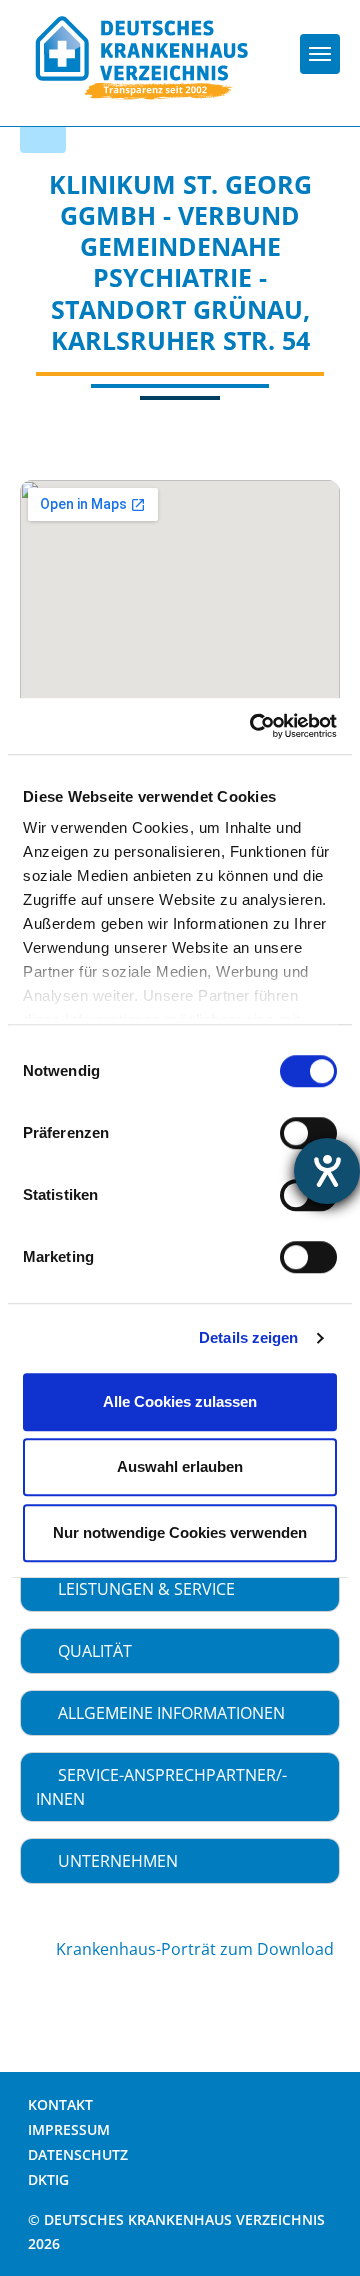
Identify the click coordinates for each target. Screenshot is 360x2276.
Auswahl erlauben (180, 1466)
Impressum (69, 2129)
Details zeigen (248, 1337)
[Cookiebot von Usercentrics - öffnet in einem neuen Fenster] (254, 726)
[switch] (308, 1133)
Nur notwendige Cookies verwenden (180, 1532)
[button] (180, 1589)
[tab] (180, 1589)
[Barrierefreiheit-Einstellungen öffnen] (327, 1171)
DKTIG (48, 2179)
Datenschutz (78, 2154)
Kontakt (60, 2104)
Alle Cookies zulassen (180, 1401)
